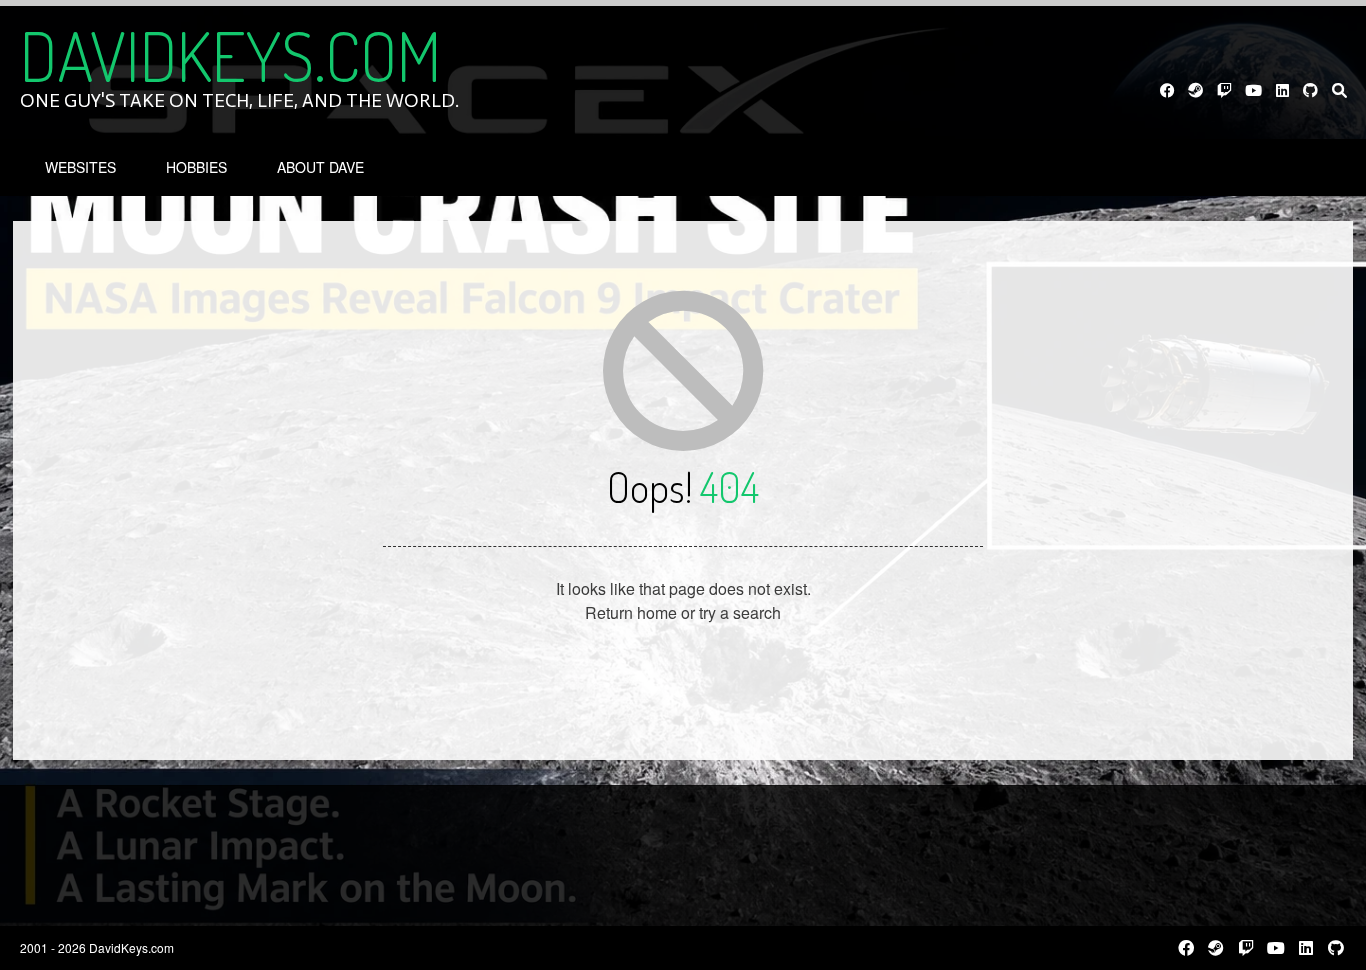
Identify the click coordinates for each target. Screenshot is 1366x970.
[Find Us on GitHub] (1311, 90)
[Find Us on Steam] (1196, 90)
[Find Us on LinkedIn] (1282, 90)
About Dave (320, 167)
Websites (80, 167)
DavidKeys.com (230, 55)
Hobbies (196, 167)
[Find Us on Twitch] (1224, 90)
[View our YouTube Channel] (1253, 90)
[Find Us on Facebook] (1167, 90)
